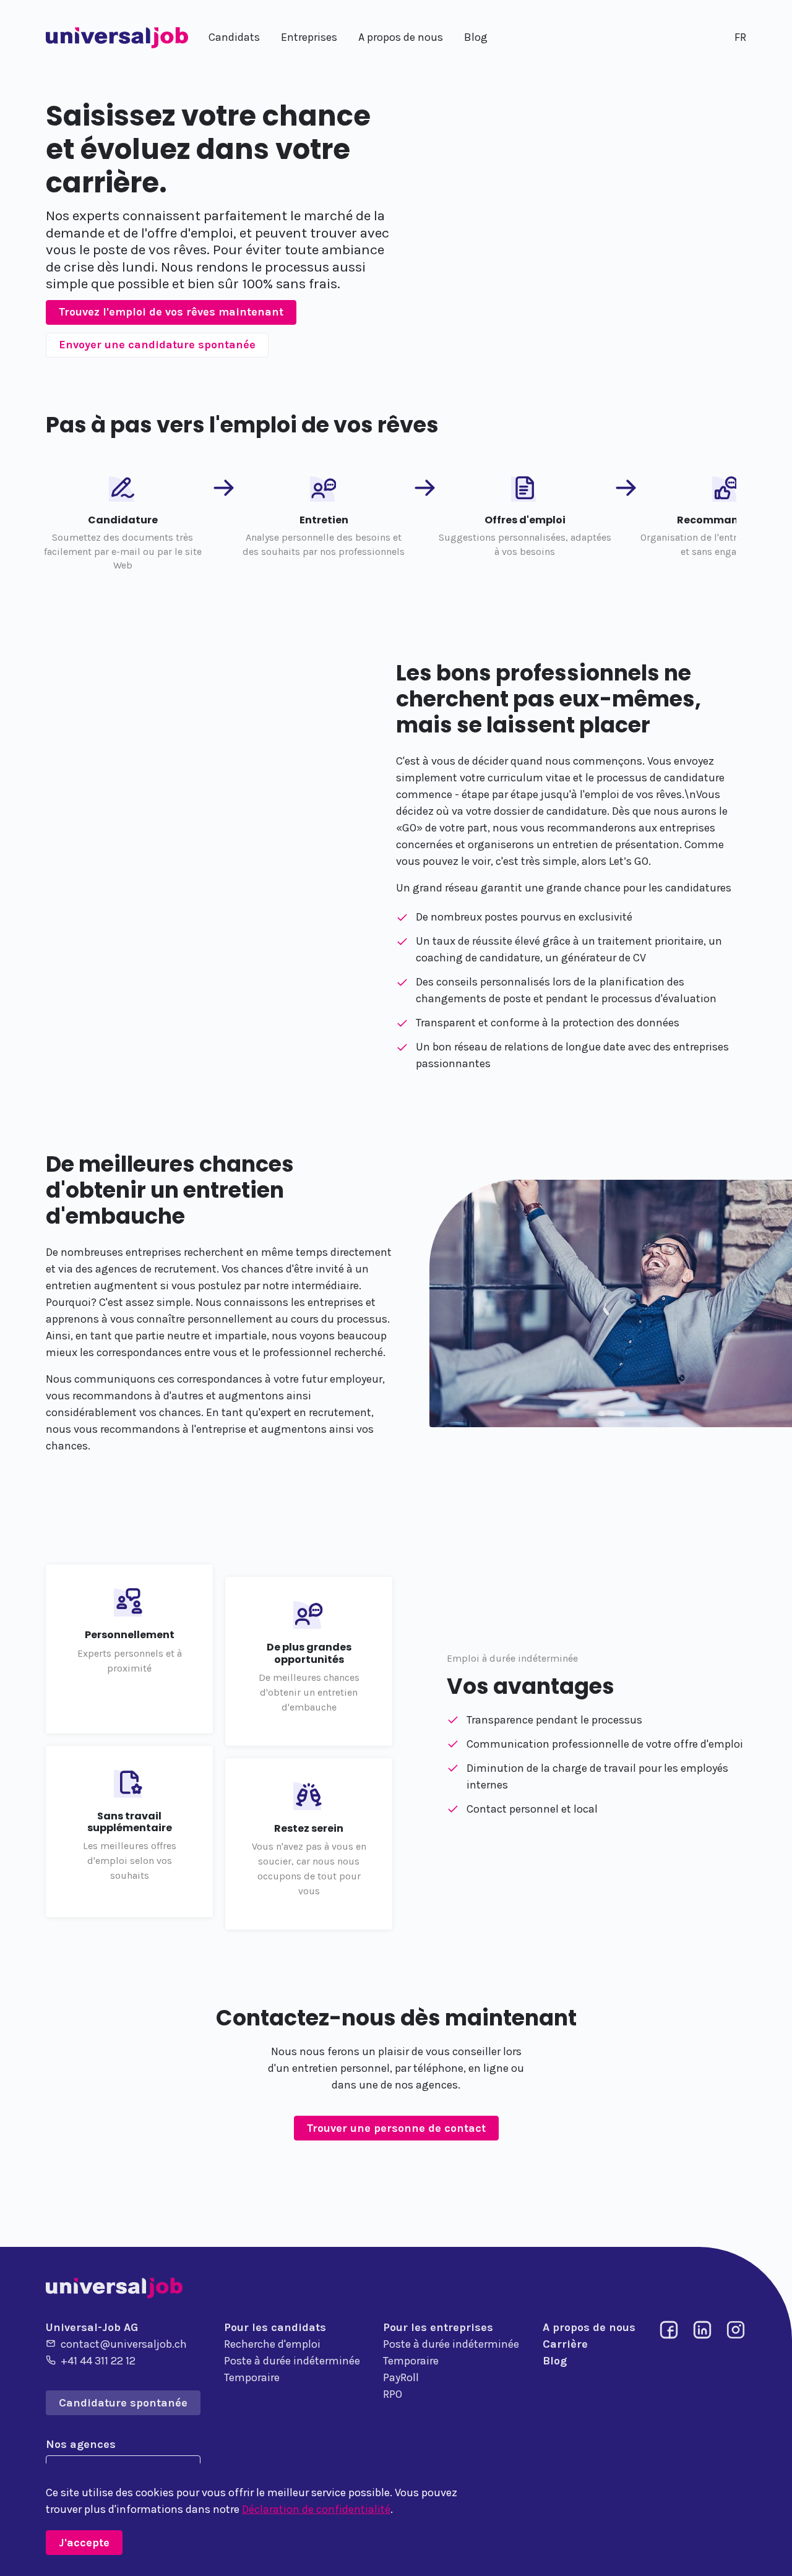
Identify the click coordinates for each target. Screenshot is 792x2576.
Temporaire (252, 2377)
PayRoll (401, 2377)
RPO (393, 2394)
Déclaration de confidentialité (316, 2509)
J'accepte (84, 2543)
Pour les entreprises (438, 2327)
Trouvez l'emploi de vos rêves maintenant (171, 312)
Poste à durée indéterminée (292, 2361)
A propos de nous (589, 2327)
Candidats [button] (234, 37)
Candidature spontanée (123, 2403)
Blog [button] (476, 37)
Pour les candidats (275, 2327)
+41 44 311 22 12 (98, 2361)
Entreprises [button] (309, 37)
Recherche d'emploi (272, 2344)
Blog (555, 2361)
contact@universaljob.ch (124, 2344)
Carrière (565, 2344)
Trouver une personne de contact (396, 2128)
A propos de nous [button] (401, 37)
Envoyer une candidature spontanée (157, 345)
